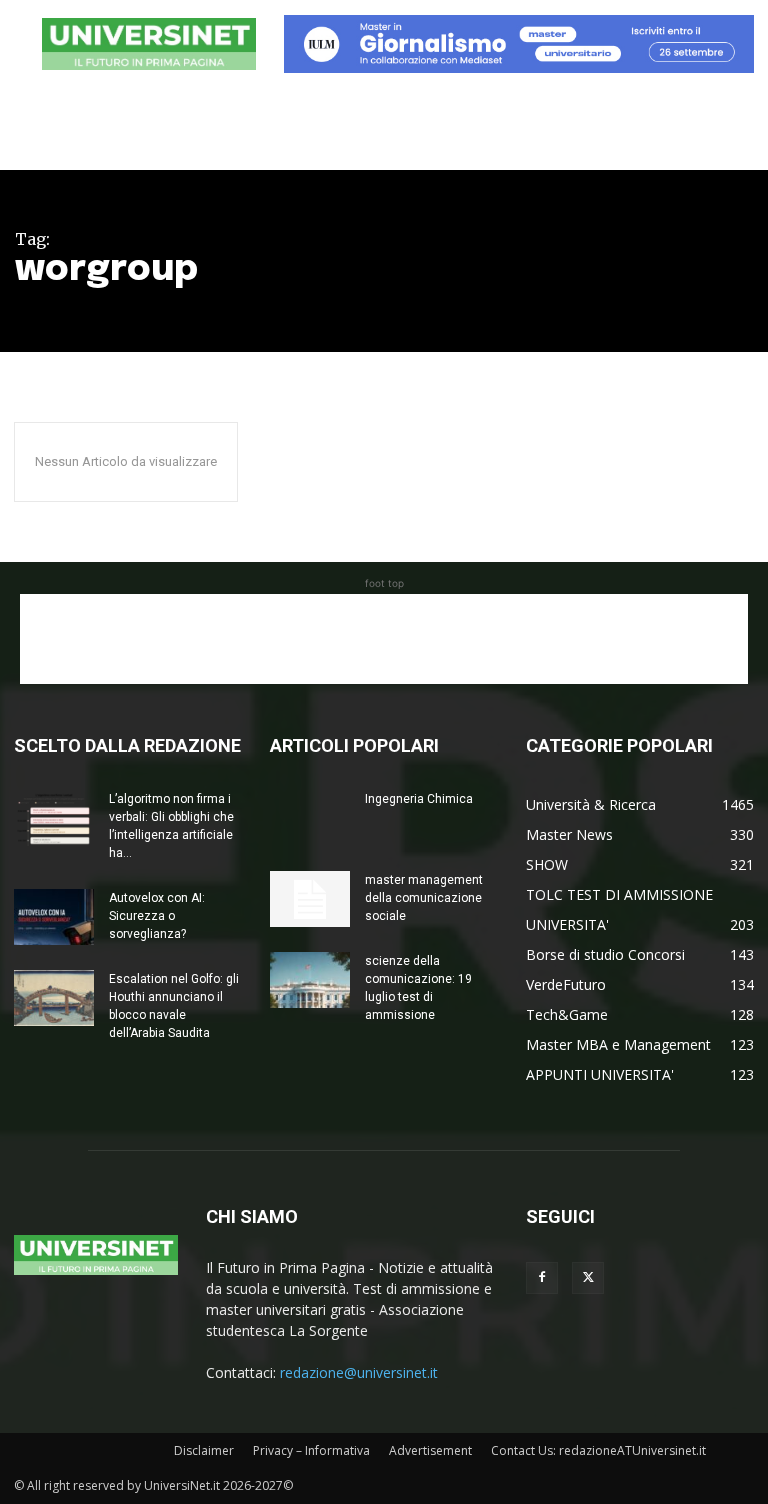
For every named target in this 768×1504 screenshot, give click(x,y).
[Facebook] (542, 1278)
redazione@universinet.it (359, 1372)
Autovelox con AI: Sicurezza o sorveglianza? (157, 916)
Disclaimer (204, 1450)
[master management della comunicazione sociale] (310, 899)
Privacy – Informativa (311, 1450)
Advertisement (430, 1450)
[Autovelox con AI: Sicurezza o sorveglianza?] (54, 917)
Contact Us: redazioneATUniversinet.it (598, 1450)
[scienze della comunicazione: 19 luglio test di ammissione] (310, 980)
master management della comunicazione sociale (424, 898)
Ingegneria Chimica (419, 799)
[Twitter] (588, 1278)
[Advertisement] (384, 639)
